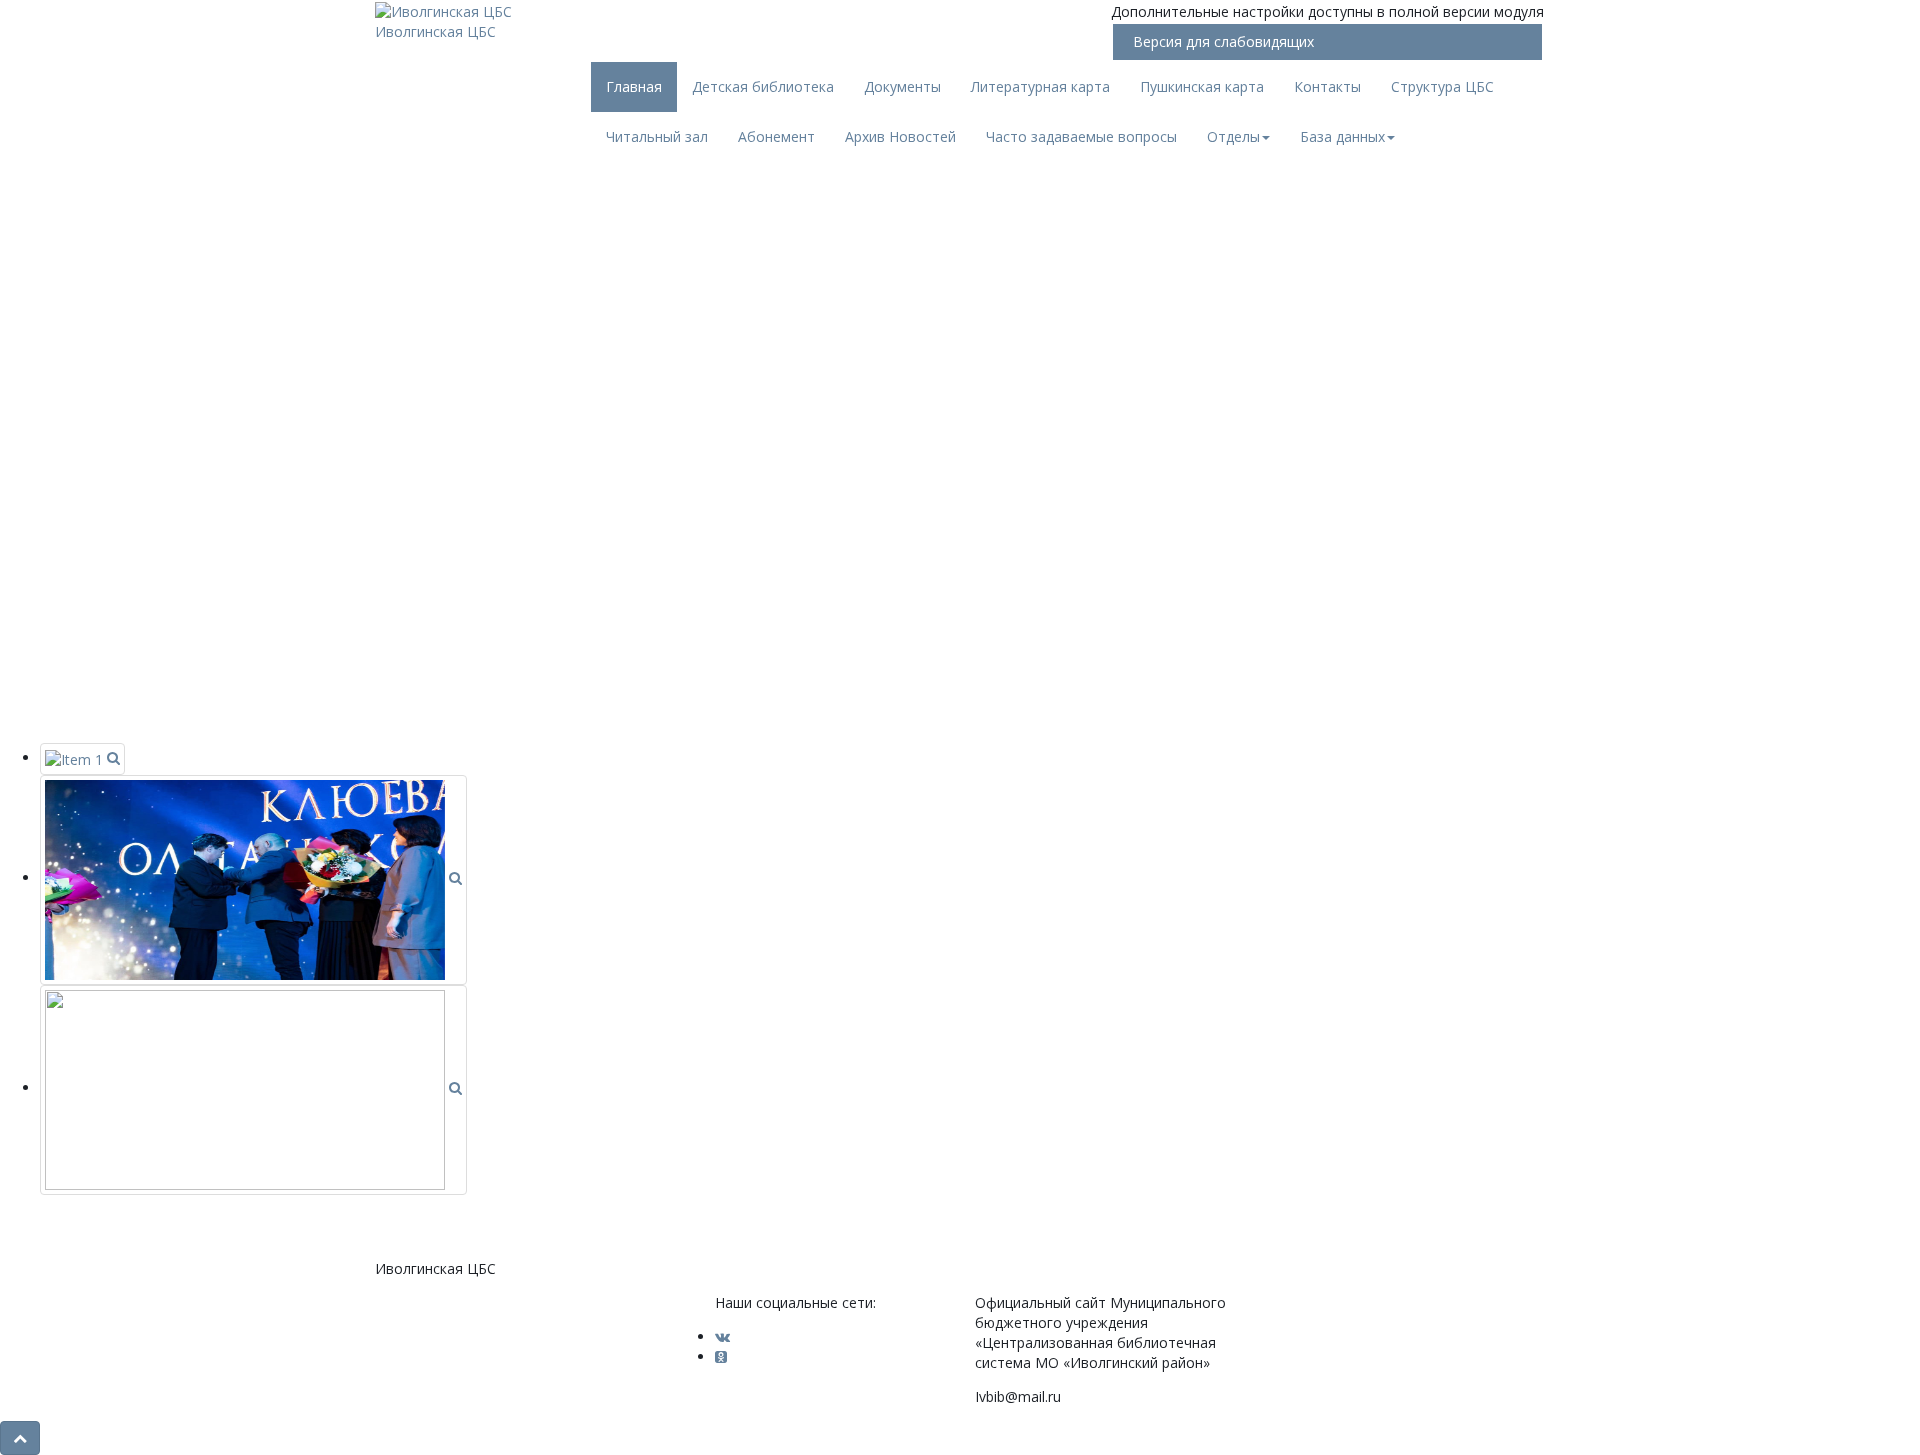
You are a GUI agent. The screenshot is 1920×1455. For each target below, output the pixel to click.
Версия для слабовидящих (1223, 41)
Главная (634, 86)
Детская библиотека (763, 86)
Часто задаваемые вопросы (1081, 136)
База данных (1342, 136)
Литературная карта (1040, 86)
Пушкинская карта (1202, 86)
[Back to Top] (20, 1438)
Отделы (1233, 136)
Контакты (1327, 86)
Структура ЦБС (1442, 86)
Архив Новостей (900, 136)
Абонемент (776, 136)
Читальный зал (657, 136)
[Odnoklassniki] (721, 1356)
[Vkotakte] (722, 1336)
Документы (902, 86)
